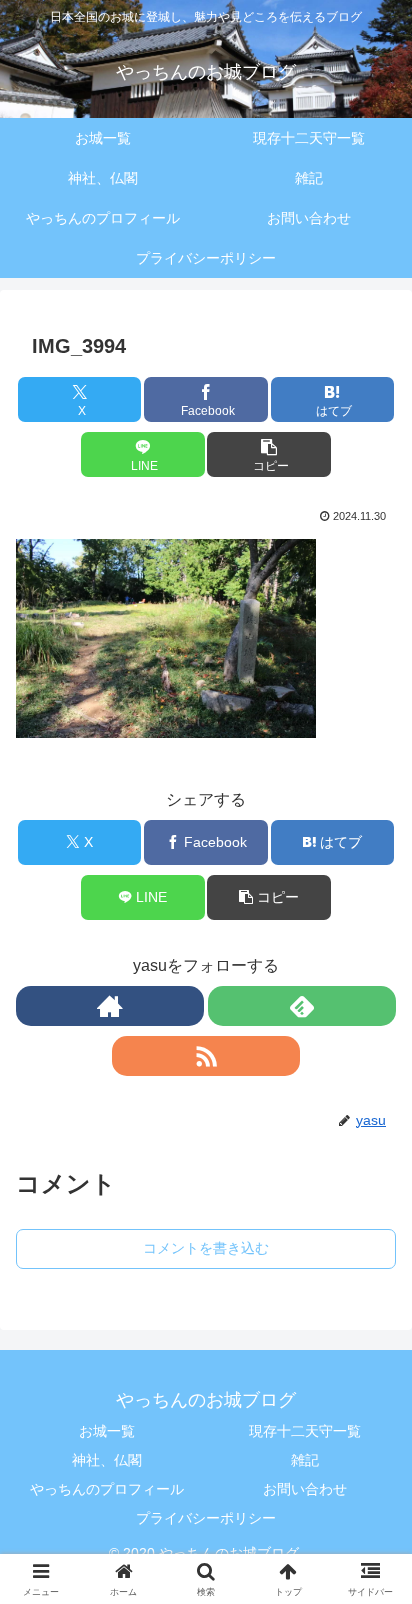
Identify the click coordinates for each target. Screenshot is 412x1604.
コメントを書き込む (206, 1248)
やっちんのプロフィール (107, 1489)
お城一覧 (107, 1431)
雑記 (305, 1460)
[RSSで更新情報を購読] (206, 1056)
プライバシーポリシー (206, 1518)
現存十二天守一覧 (305, 1431)
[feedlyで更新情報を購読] (302, 1006)
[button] (269, 454)
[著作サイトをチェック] (110, 1006)
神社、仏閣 (107, 1460)
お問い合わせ (305, 1489)
